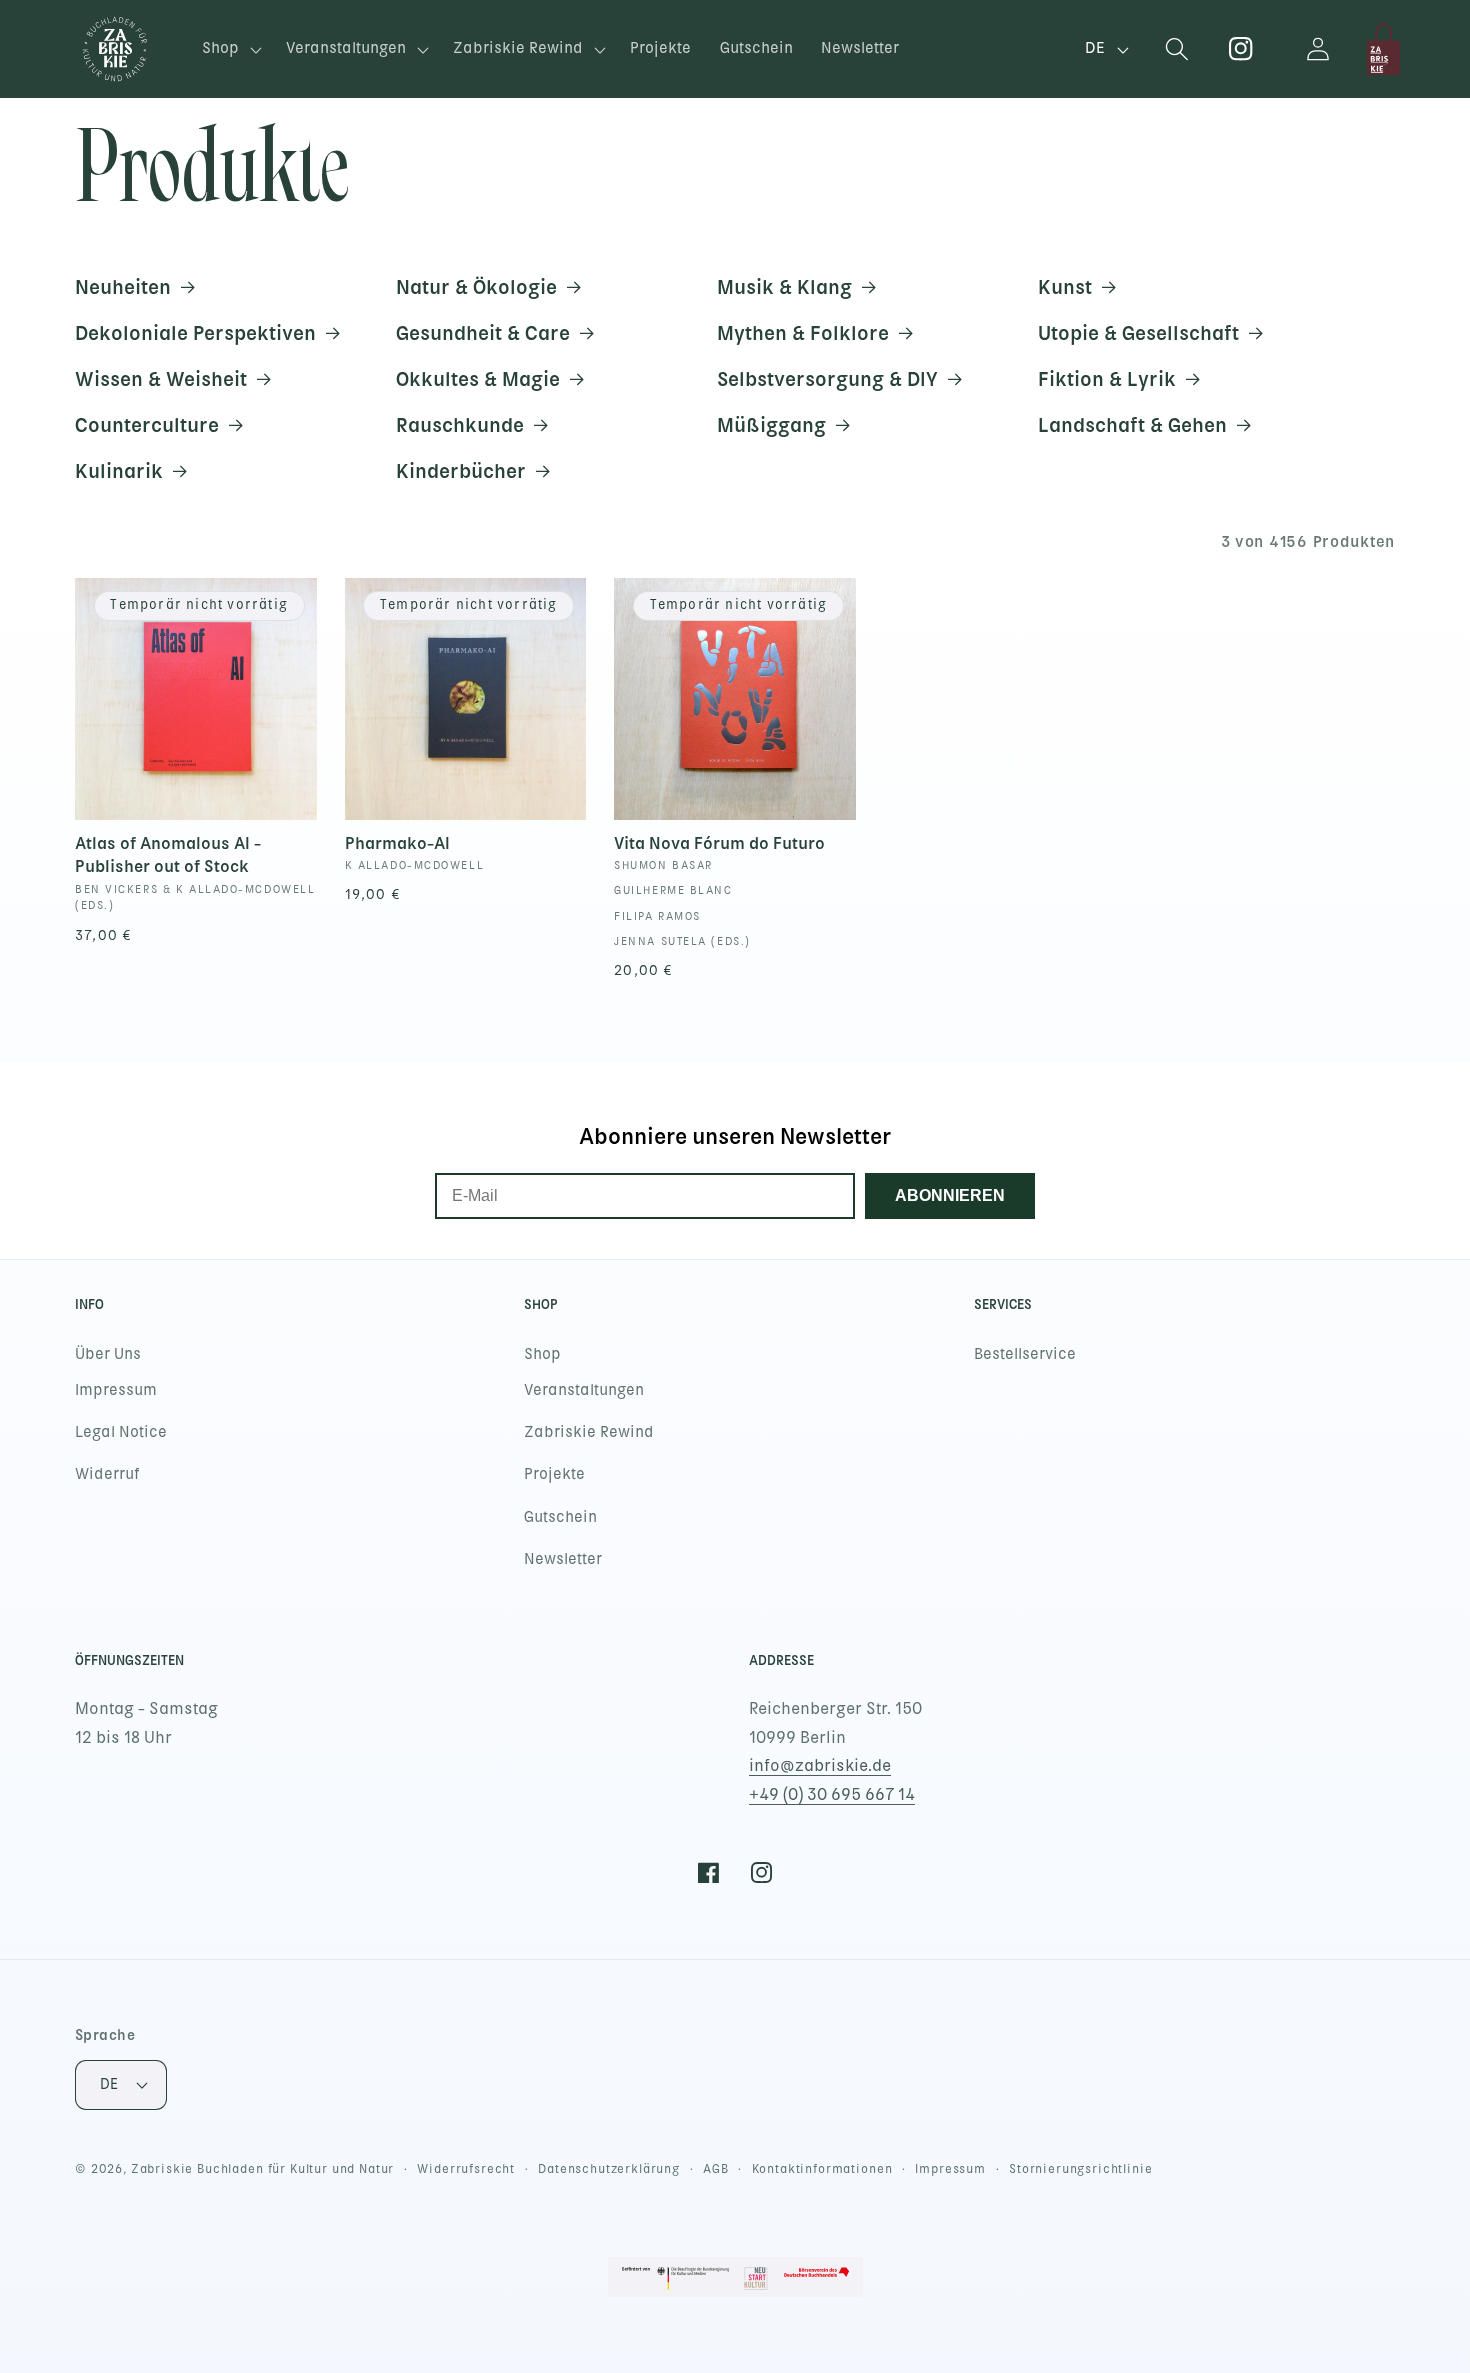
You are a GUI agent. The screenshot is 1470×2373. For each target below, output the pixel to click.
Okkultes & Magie (478, 379)
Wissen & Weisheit (161, 379)
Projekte (554, 1474)
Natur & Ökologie (476, 287)
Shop (542, 1354)
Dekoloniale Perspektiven (195, 333)
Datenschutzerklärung (609, 2169)
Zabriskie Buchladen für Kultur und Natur (263, 2169)
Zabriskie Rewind (589, 1432)
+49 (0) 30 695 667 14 (832, 1794)
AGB (716, 2169)
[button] (230, 49)
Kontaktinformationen (822, 2169)
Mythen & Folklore (803, 333)
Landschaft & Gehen (1132, 425)
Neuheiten (123, 287)
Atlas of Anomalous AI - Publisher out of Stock (168, 854)
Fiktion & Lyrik (1107, 379)
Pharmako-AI (397, 843)
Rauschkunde (460, 425)
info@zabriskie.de (820, 1765)
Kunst (1065, 287)
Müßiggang (771, 425)
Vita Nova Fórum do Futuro (719, 843)
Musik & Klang (784, 287)
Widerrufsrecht (466, 2169)
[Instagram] (1241, 49)
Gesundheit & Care (483, 333)
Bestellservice (1025, 1354)
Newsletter (563, 1559)
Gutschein (560, 1517)
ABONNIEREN (950, 1195)
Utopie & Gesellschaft (1138, 333)
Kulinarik (119, 471)
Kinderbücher (461, 471)
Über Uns (108, 1354)
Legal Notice (121, 1432)
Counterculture (147, 425)
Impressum (116, 1390)
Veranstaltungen (584, 1390)
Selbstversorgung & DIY (827, 379)
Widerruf (107, 1474)
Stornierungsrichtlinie (1080, 2169)
